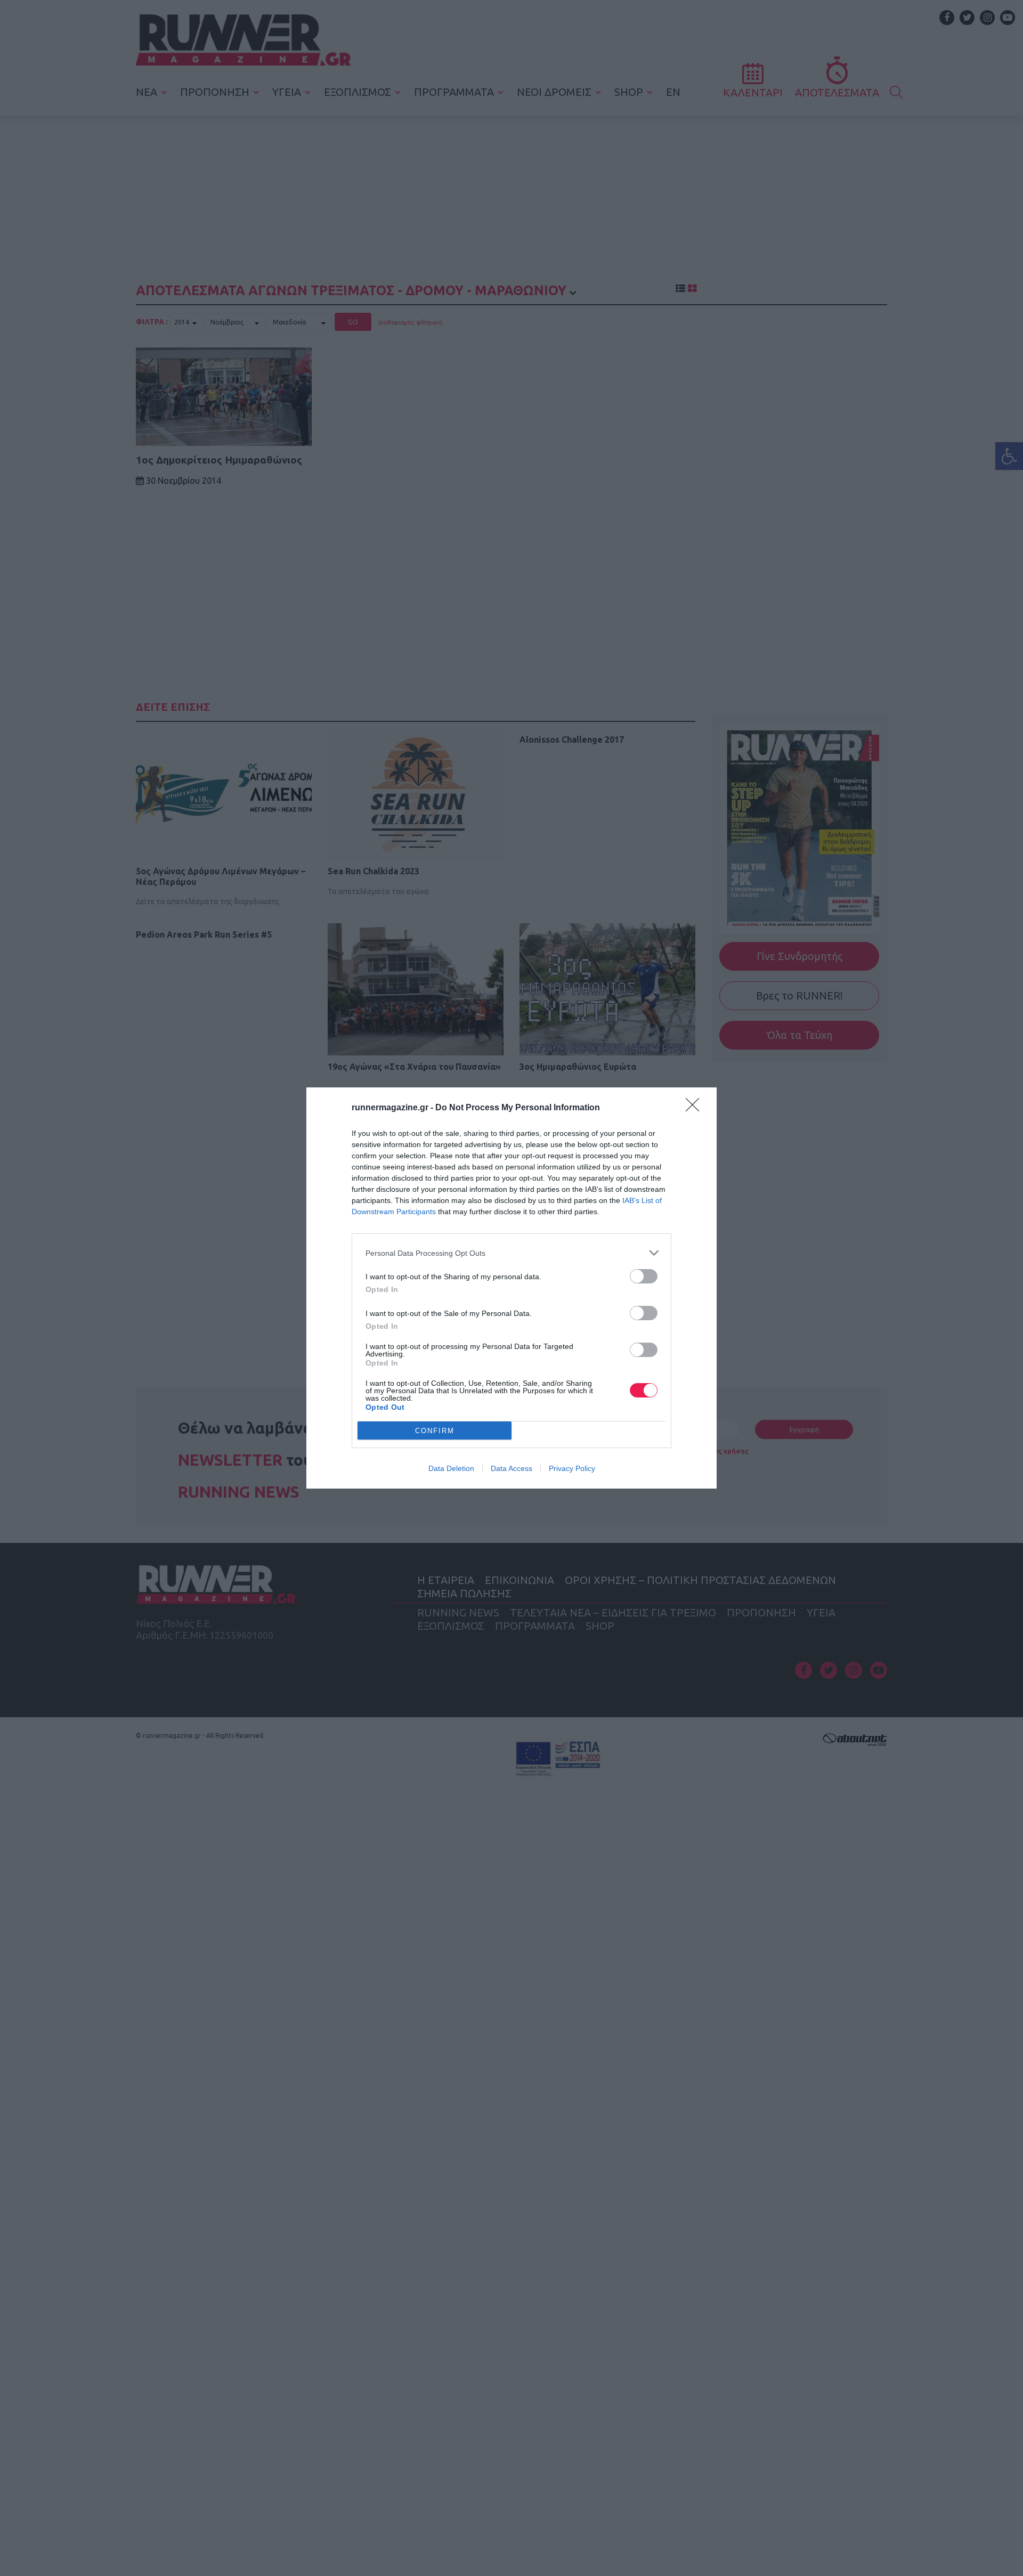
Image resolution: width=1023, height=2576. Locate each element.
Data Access (511, 1468)
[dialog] (511, 1288)
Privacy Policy (572, 1468)
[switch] (644, 1276)
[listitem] (511, 1253)
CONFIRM (435, 1431)
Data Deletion (451, 1468)
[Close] (696, 1108)
